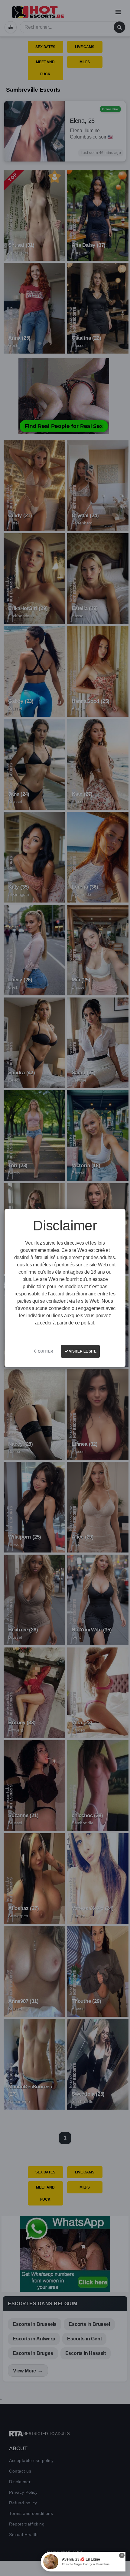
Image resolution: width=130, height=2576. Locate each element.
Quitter (45, 1351)
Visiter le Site (82, 1351)
